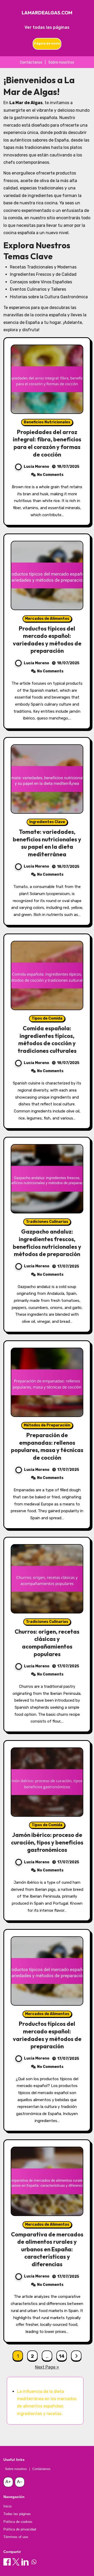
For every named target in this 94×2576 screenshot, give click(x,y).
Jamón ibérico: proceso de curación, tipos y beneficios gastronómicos (47, 1842)
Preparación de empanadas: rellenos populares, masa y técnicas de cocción (47, 1446)
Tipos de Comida (47, 1018)
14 (61, 2356)
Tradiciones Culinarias (47, 1222)
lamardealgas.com (47, 13)
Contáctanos (31, 62)
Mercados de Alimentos (47, 619)
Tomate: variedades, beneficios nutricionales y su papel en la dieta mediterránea (47, 843)
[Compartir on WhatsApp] (34, 2562)
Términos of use (16, 2537)
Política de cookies (18, 2522)
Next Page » (47, 2367)
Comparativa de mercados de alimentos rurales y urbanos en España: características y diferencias (47, 2249)
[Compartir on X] (16, 2562)
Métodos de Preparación (47, 1425)
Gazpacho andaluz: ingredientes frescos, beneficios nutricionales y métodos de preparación (47, 1243)
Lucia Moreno (36, 467)
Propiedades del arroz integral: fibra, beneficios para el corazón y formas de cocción (47, 443)
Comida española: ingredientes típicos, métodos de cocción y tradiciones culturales (47, 1039)
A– (20, 2482)
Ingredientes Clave (47, 822)
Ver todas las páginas (47, 27)
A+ (8, 2482)
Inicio (7, 2506)
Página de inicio (47, 43)
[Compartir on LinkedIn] (25, 2562)
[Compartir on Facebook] (7, 2562)
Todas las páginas (17, 2514)
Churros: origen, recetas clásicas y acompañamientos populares (47, 1643)
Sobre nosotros (61, 62)
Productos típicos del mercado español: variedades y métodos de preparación (47, 640)
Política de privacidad (20, 2529)
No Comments (50, 475)
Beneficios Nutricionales (47, 422)
